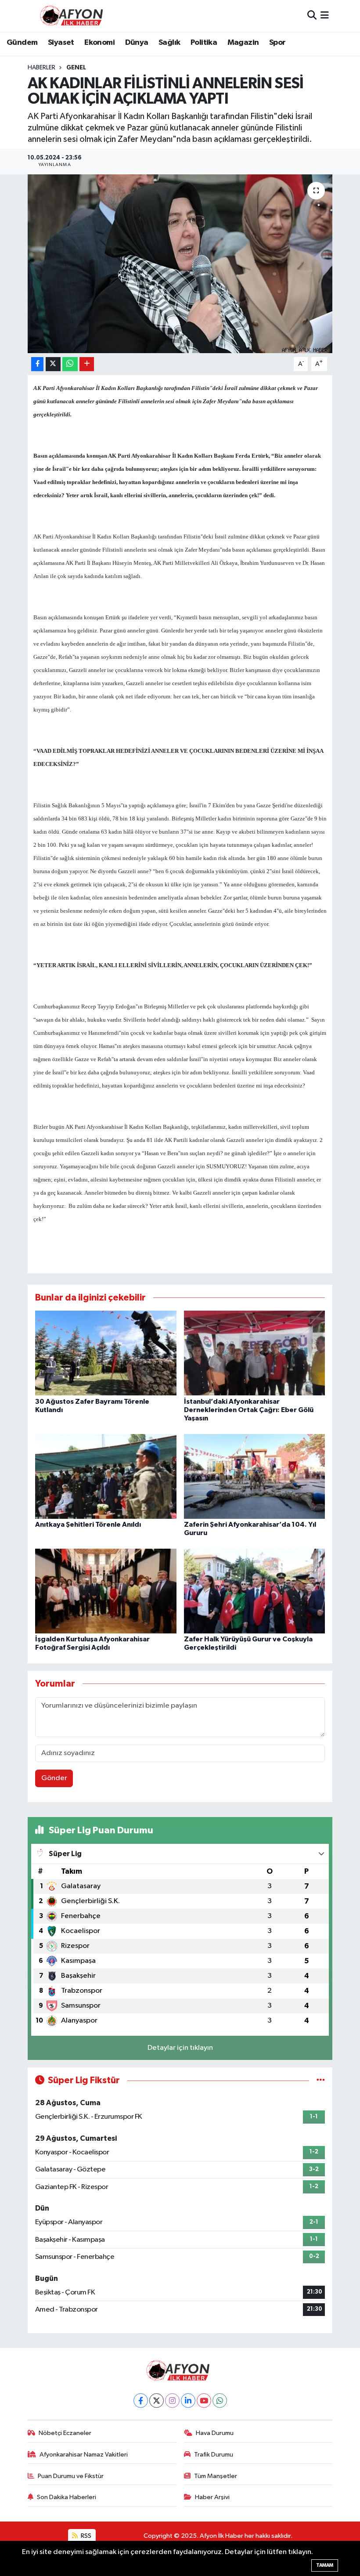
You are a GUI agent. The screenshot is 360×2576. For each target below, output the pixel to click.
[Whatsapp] (220, 2401)
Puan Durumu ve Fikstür (71, 2476)
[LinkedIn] (188, 2401)
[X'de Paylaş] (53, 364)
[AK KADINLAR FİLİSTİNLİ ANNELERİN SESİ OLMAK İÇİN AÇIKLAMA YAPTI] (180, 264)
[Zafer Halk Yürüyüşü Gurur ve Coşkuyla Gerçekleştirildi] (255, 1591)
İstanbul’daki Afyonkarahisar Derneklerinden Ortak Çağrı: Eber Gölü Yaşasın (249, 1410)
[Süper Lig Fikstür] (321, 2080)
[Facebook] (141, 2401)
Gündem (22, 43)
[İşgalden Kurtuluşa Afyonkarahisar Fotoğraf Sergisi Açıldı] (106, 1591)
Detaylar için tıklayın (180, 2048)
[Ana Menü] (325, 16)
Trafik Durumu (214, 2455)
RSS (85, 2536)
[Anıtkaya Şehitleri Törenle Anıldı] (106, 1476)
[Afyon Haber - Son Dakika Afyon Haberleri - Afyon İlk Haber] (74, 16)
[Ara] (312, 16)
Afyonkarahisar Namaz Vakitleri (84, 2455)
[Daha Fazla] (87, 364)
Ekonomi (99, 43)
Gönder (54, 1778)
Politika (204, 43)
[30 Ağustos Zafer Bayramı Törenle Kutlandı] (106, 1353)
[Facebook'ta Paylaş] (37, 364)
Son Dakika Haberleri (67, 2497)
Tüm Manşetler (216, 2476)
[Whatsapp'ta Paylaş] (70, 364)
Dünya (137, 43)
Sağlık (169, 43)
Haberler (41, 68)
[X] (157, 2401)
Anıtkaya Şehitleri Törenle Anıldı (88, 1525)
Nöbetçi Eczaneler (65, 2433)
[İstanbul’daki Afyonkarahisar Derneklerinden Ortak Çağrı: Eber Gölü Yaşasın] (255, 1353)
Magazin (243, 43)
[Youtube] (204, 2401)
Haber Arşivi (212, 2497)
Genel (76, 68)
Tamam (325, 2565)
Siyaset (61, 43)
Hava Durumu (215, 2433)
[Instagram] (172, 2401)
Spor (277, 43)
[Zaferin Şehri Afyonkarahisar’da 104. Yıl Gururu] (255, 1476)
